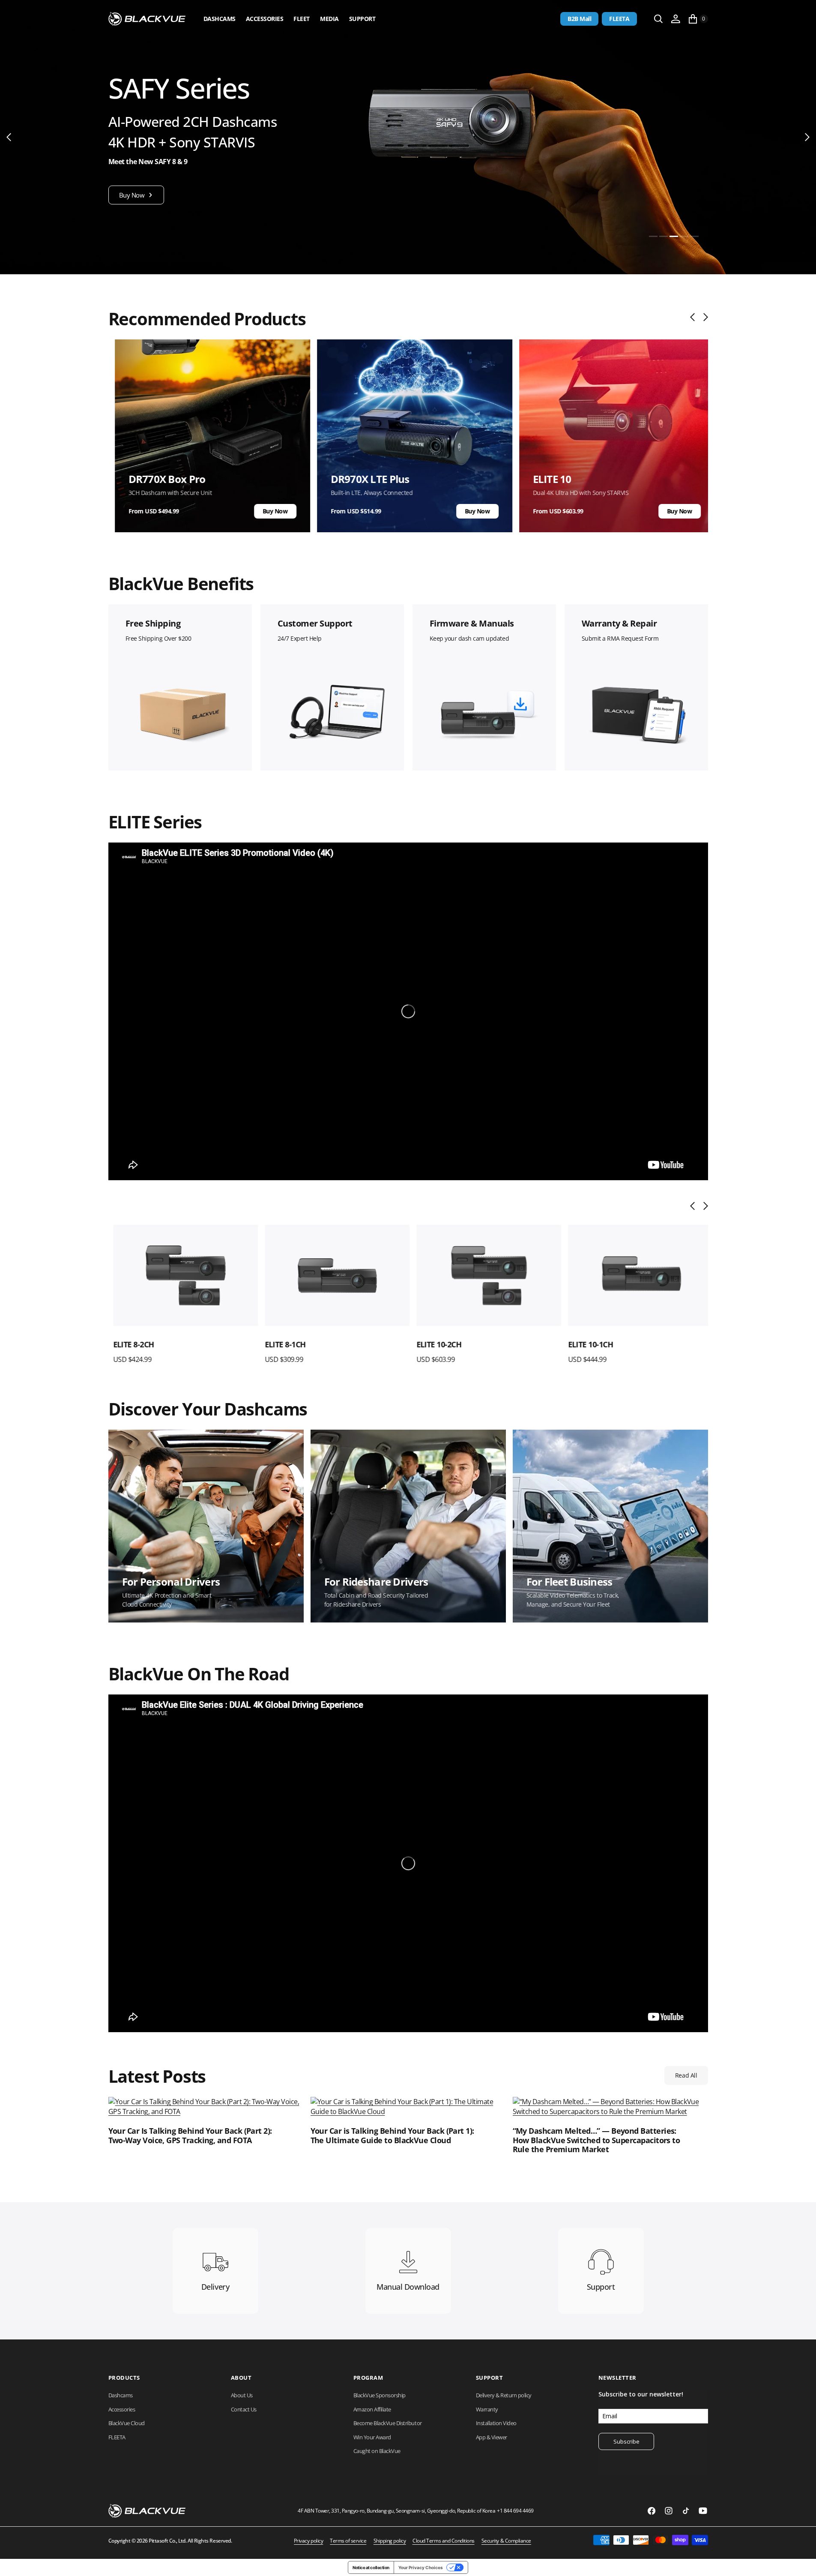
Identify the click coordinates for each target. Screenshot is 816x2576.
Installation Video (496, 2423)
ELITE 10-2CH (434, 1344)
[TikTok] (686, 2511)
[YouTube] (703, 2511)
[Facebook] (652, 2511)
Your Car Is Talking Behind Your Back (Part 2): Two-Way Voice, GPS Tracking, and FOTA (190, 2136)
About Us (242, 2395)
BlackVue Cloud (127, 2423)
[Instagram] (669, 2511)
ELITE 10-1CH (586, 1344)
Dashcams (220, 19)
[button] (676, 19)
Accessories (265, 19)
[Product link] (181, 1276)
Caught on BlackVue (377, 2451)
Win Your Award (372, 2437)
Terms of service (348, 2541)
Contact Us (244, 2409)
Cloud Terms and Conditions (444, 2541)
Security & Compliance (506, 2541)
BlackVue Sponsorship (380, 2395)
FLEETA (619, 19)
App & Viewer (492, 2437)
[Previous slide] (695, 317)
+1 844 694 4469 (515, 2511)
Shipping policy (390, 2541)
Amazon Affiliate (372, 2409)
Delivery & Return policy (504, 2395)
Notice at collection (371, 2567)
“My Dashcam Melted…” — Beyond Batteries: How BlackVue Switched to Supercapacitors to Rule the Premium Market (596, 2140)
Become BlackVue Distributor (388, 2423)
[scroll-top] (801, 2561)
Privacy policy (308, 2541)
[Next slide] (704, 317)
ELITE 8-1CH (281, 1344)
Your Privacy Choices (421, 2567)
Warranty (487, 2409)
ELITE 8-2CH (129, 1344)
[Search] (658, 19)
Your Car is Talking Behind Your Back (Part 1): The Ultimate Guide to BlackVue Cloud (392, 2136)
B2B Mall (579, 19)
